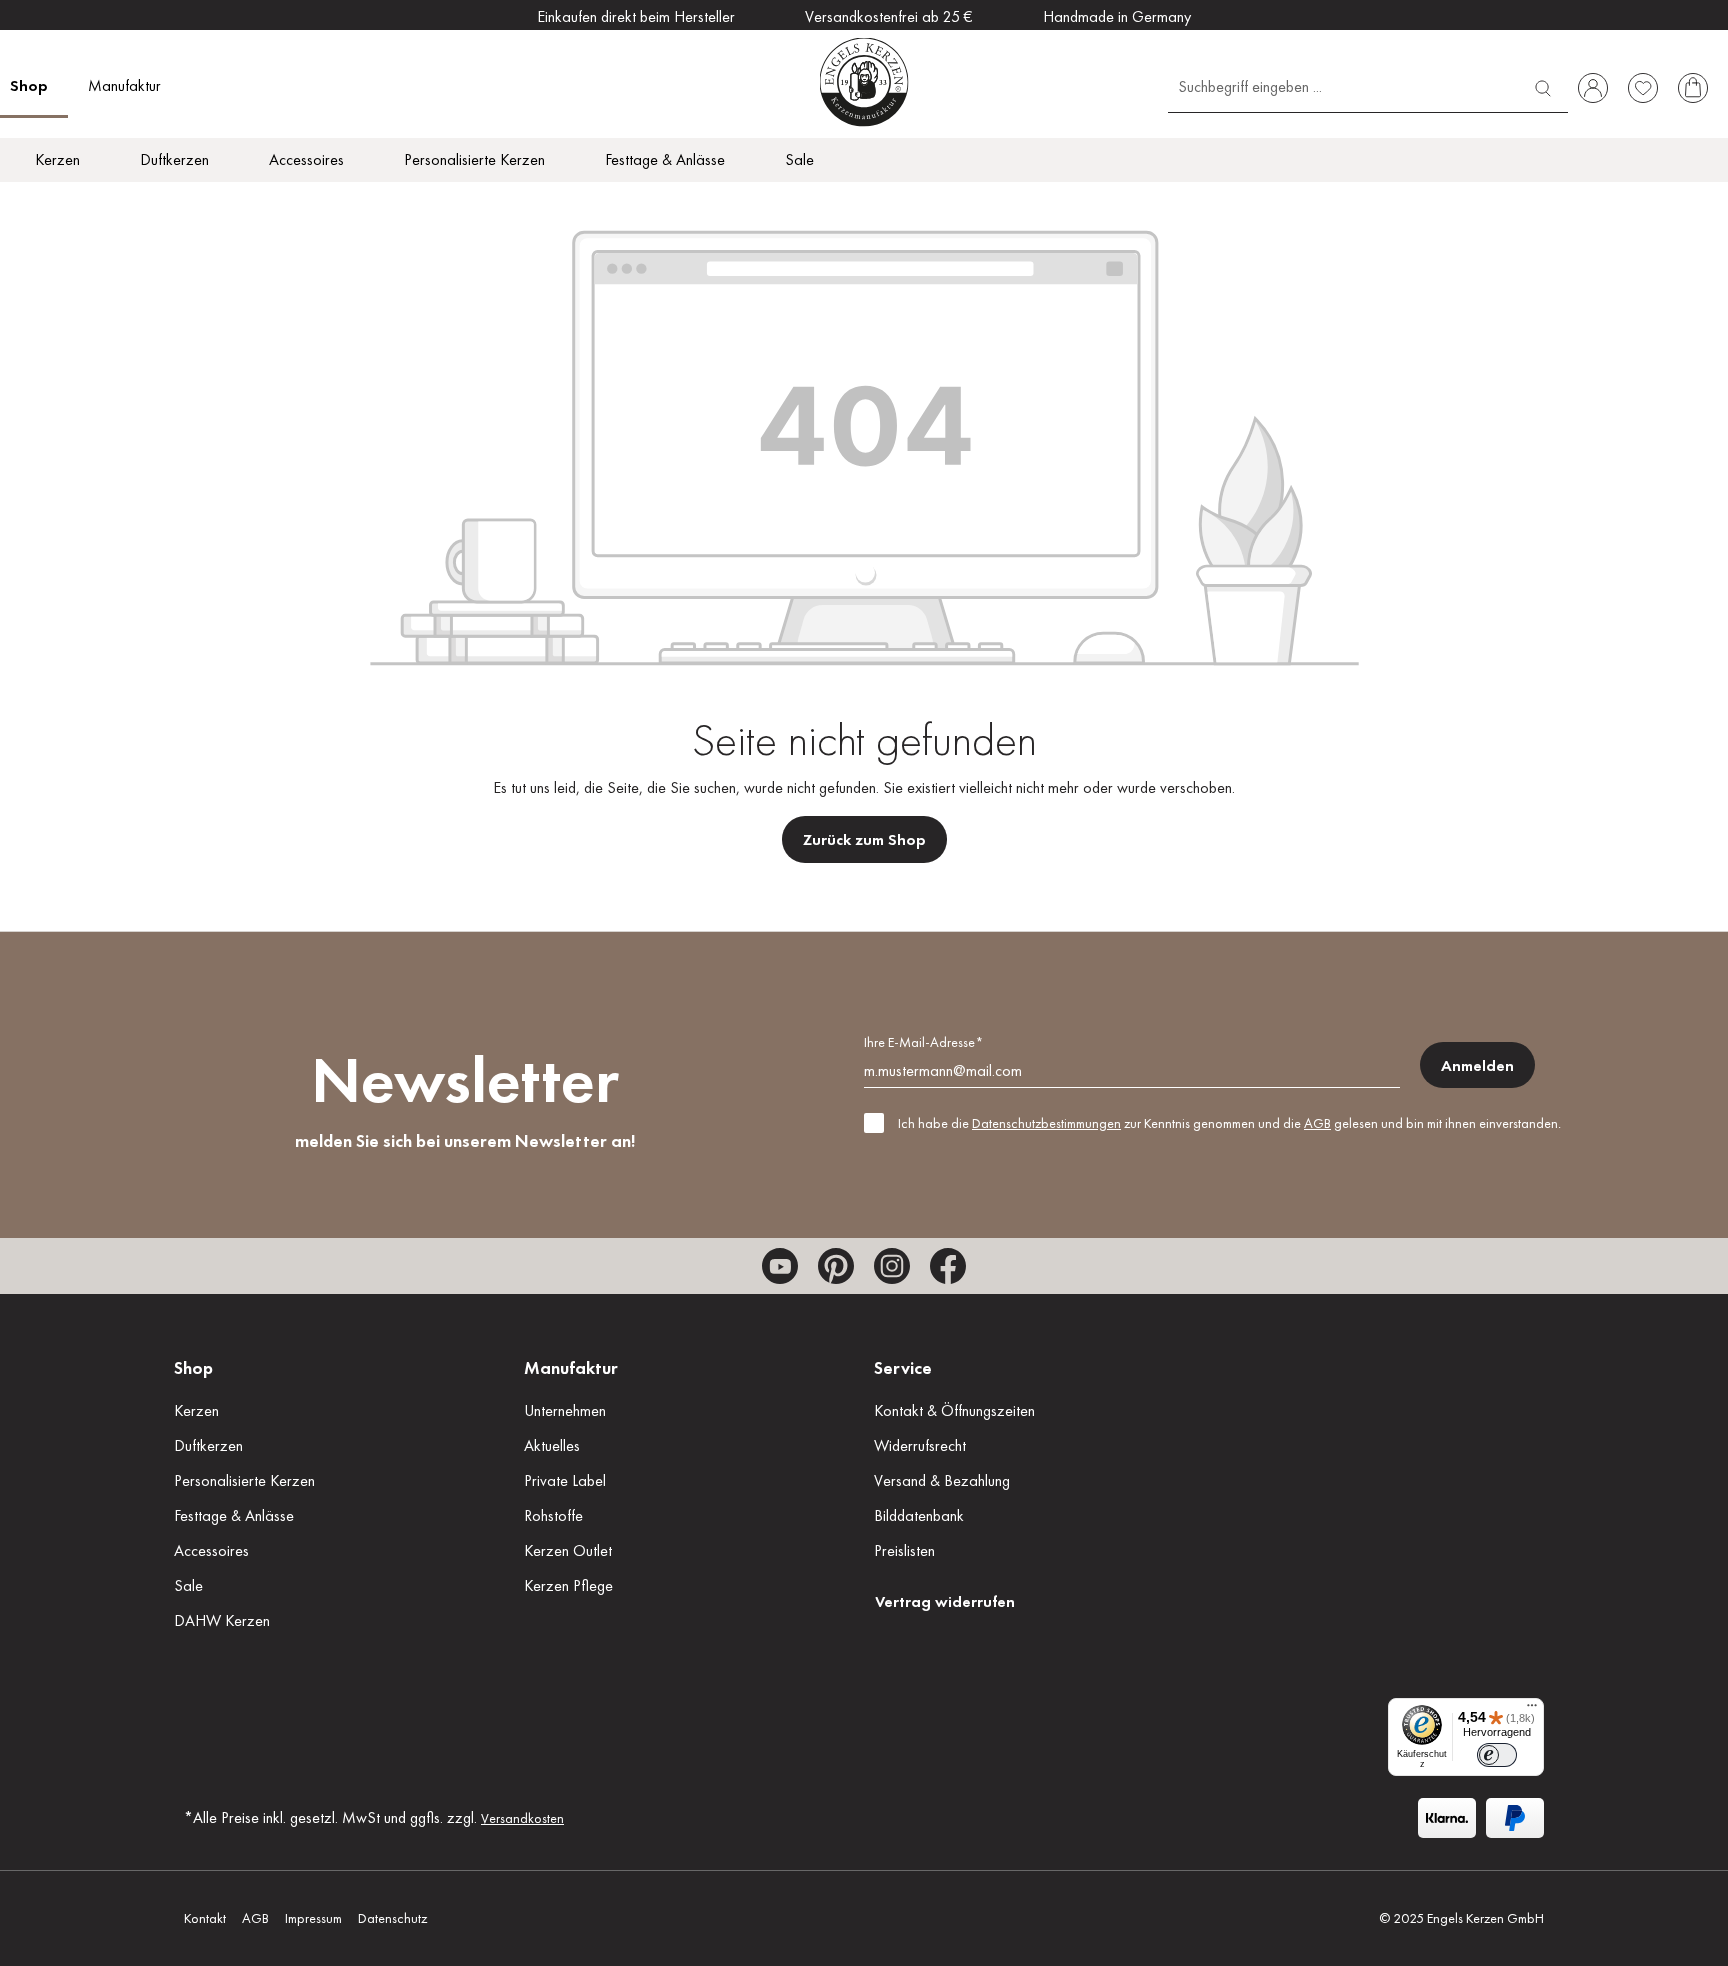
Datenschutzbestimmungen (1046, 1123)
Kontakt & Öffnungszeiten (954, 1410)
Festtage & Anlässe (234, 1515)
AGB (1317, 1123)
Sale (188, 1585)
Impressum (313, 1918)
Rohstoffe (553, 1515)
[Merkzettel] (1643, 88)
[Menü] (1532, 1710)
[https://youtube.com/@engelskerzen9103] (780, 1266)
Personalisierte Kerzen (244, 1480)
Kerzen (196, 1410)
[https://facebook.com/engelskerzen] (948, 1266)
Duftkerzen (208, 1445)
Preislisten (904, 1550)
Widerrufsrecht (920, 1445)
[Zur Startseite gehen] (864, 81)
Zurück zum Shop (864, 839)
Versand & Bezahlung (942, 1480)
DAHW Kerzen (222, 1620)
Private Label (565, 1480)
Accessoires (211, 1550)
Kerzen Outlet (568, 1550)
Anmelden (1477, 1065)
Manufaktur (571, 1367)
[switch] (1497, 1755)
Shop (193, 1367)
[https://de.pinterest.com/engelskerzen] (836, 1266)
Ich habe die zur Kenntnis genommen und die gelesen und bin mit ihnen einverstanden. (1229, 1123)
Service (903, 1367)
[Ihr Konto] (1593, 88)
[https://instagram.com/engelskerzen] (892, 1266)
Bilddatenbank (919, 1515)
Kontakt (205, 1918)
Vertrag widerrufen (945, 1601)
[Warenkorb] (1693, 88)
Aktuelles (552, 1445)
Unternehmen (565, 1410)
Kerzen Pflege (568, 1585)
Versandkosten (522, 1818)
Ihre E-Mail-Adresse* (923, 1042)
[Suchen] (1543, 85)
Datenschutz (392, 1918)
